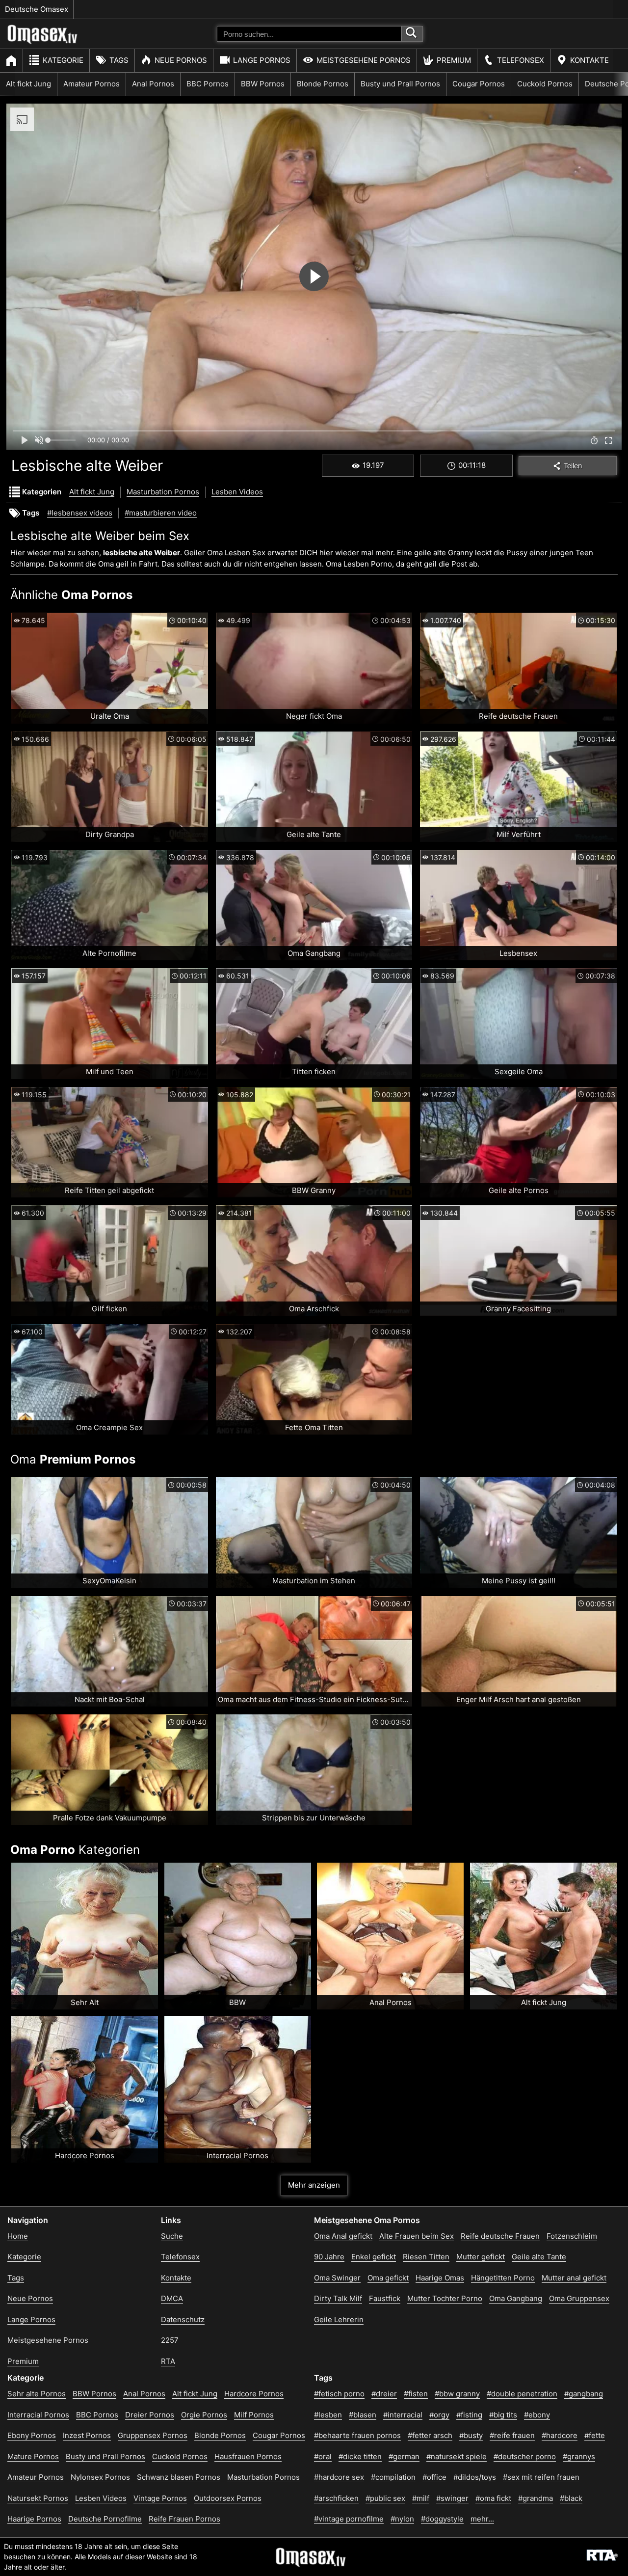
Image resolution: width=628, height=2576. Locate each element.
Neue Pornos (181, 60)
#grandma (536, 2498)
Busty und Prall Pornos (400, 84)
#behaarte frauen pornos (357, 2435)
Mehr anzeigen (314, 2185)
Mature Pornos (33, 2456)
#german (404, 2456)
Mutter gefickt (481, 2257)
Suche (172, 2236)
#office (434, 2477)
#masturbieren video (161, 513)
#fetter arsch (430, 2435)
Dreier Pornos (150, 2415)
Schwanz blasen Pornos (179, 2477)
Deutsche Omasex (37, 9)
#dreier (384, 2394)
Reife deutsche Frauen (500, 2236)
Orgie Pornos (204, 2415)
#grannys (579, 2456)
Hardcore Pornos (254, 2394)
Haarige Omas (440, 2278)
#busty (471, 2435)
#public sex (385, 2498)
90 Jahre (329, 2257)
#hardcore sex (339, 2477)
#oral (323, 2456)
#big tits (503, 2415)
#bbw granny (457, 2394)
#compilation (393, 2477)
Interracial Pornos (38, 2415)
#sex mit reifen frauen (541, 2477)
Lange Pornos (262, 60)
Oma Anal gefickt (343, 2236)
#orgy (439, 2415)
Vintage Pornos (160, 2498)
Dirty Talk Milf (338, 2298)
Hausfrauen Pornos (248, 2456)
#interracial (403, 2415)
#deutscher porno (525, 2456)
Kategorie (63, 60)
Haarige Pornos (34, 2519)
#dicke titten (360, 2456)
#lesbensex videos (80, 513)
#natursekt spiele (457, 2456)
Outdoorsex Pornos (228, 2498)
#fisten (416, 2394)
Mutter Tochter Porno (445, 2298)
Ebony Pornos (32, 2435)
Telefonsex (521, 60)
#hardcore (560, 2435)
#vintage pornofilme (349, 2519)
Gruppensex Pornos (153, 2435)
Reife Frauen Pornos (184, 2519)
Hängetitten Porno (503, 2278)
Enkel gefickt (374, 2257)
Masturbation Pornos (163, 492)
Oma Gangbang (516, 2298)
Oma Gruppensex (579, 2298)
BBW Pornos (263, 84)
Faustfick (385, 2298)
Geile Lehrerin (339, 2319)
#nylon (402, 2519)
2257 (170, 2340)
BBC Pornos (208, 84)
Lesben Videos (237, 492)
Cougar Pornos (479, 84)
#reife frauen (512, 2435)
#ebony (537, 2415)
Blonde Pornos (323, 84)
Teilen (573, 466)
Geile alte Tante (539, 2257)
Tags (119, 60)
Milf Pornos (254, 2415)
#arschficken (336, 2498)
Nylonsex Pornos (100, 2477)
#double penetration (522, 2394)
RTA (168, 2361)
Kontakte (589, 60)
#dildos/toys (475, 2477)
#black (571, 2498)
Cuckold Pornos (545, 84)
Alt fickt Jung (28, 84)
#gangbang (584, 2394)
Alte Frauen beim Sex (417, 2236)
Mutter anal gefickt (574, 2278)
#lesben (328, 2415)
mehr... (482, 2519)
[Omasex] (43, 42)
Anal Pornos (153, 84)
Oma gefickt (388, 2278)
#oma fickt (493, 2498)
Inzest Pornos (87, 2435)
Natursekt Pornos (38, 2498)
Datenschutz (183, 2319)
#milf (421, 2498)
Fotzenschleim (572, 2236)
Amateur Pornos (92, 84)
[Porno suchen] (412, 34)
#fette (595, 2435)
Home (18, 2236)
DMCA (172, 2298)
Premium (454, 60)
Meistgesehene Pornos (364, 60)
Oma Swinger (337, 2278)
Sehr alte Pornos (37, 2394)
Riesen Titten (426, 2257)
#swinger (452, 2498)
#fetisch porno (339, 2394)
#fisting (469, 2415)
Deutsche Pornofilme (105, 2519)
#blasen (363, 2415)
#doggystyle (442, 2519)
